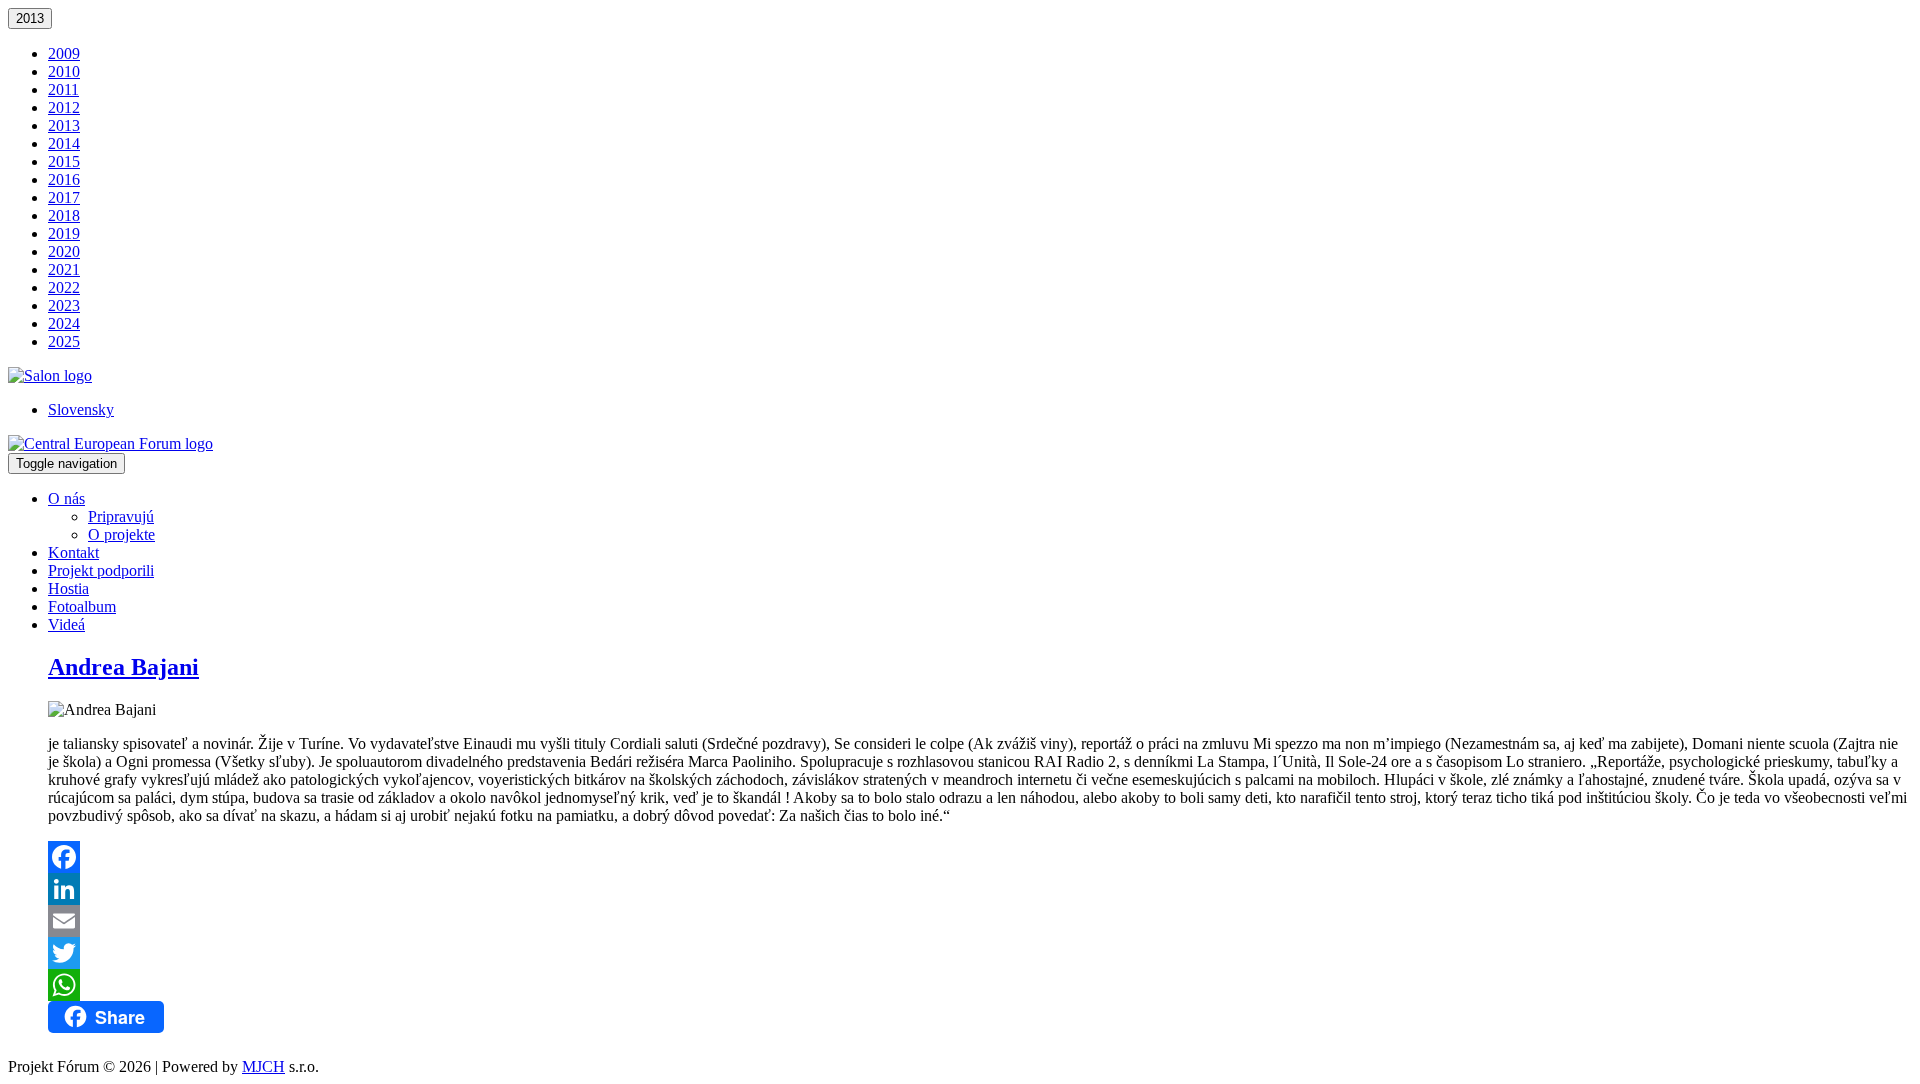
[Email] (980, 921)
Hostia (68, 588)
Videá (66, 624)
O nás (66, 498)
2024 (64, 323)
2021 (64, 269)
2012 (64, 107)
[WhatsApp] (980, 985)
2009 (64, 53)
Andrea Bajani (123, 667)
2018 (64, 215)
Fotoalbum (82, 606)
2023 (64, 305)
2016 (64, 179)
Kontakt (73, 552)
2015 (64, 161)
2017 (64, 197)
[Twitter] (980, 953)
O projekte (121, 534)
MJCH (263, 1066)
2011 (63, 89)
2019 (64, 233)
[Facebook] (980, 857)
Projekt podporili (101, 570)
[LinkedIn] (980, 889)
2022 (64, 287)
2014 (64, 143)
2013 (30, 18)
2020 (64, 251)
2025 (64, 341)
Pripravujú (121, 516)
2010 (64, 71)
